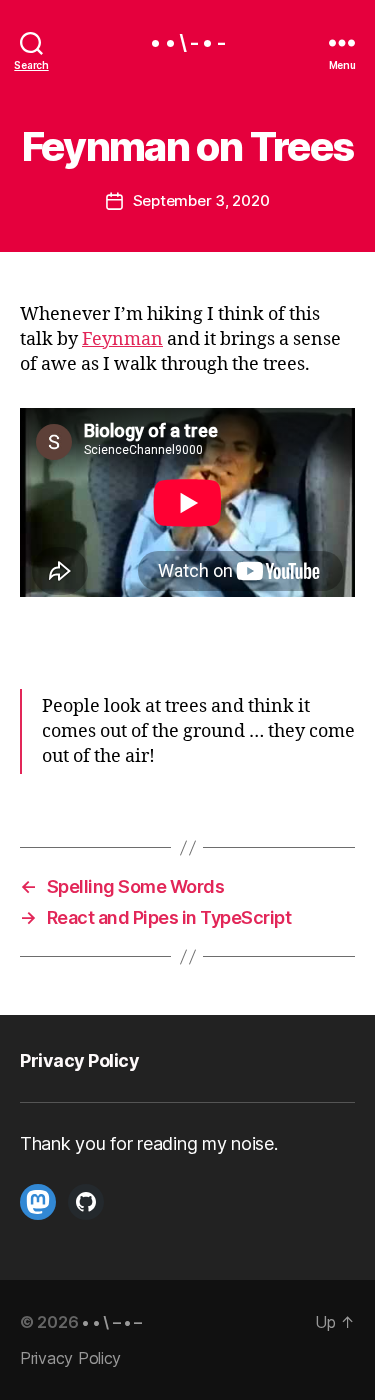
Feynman (122, 339)
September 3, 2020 (201, 200)
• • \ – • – (112, 1322)
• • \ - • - (187, 42)
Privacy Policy (79, 1060)
